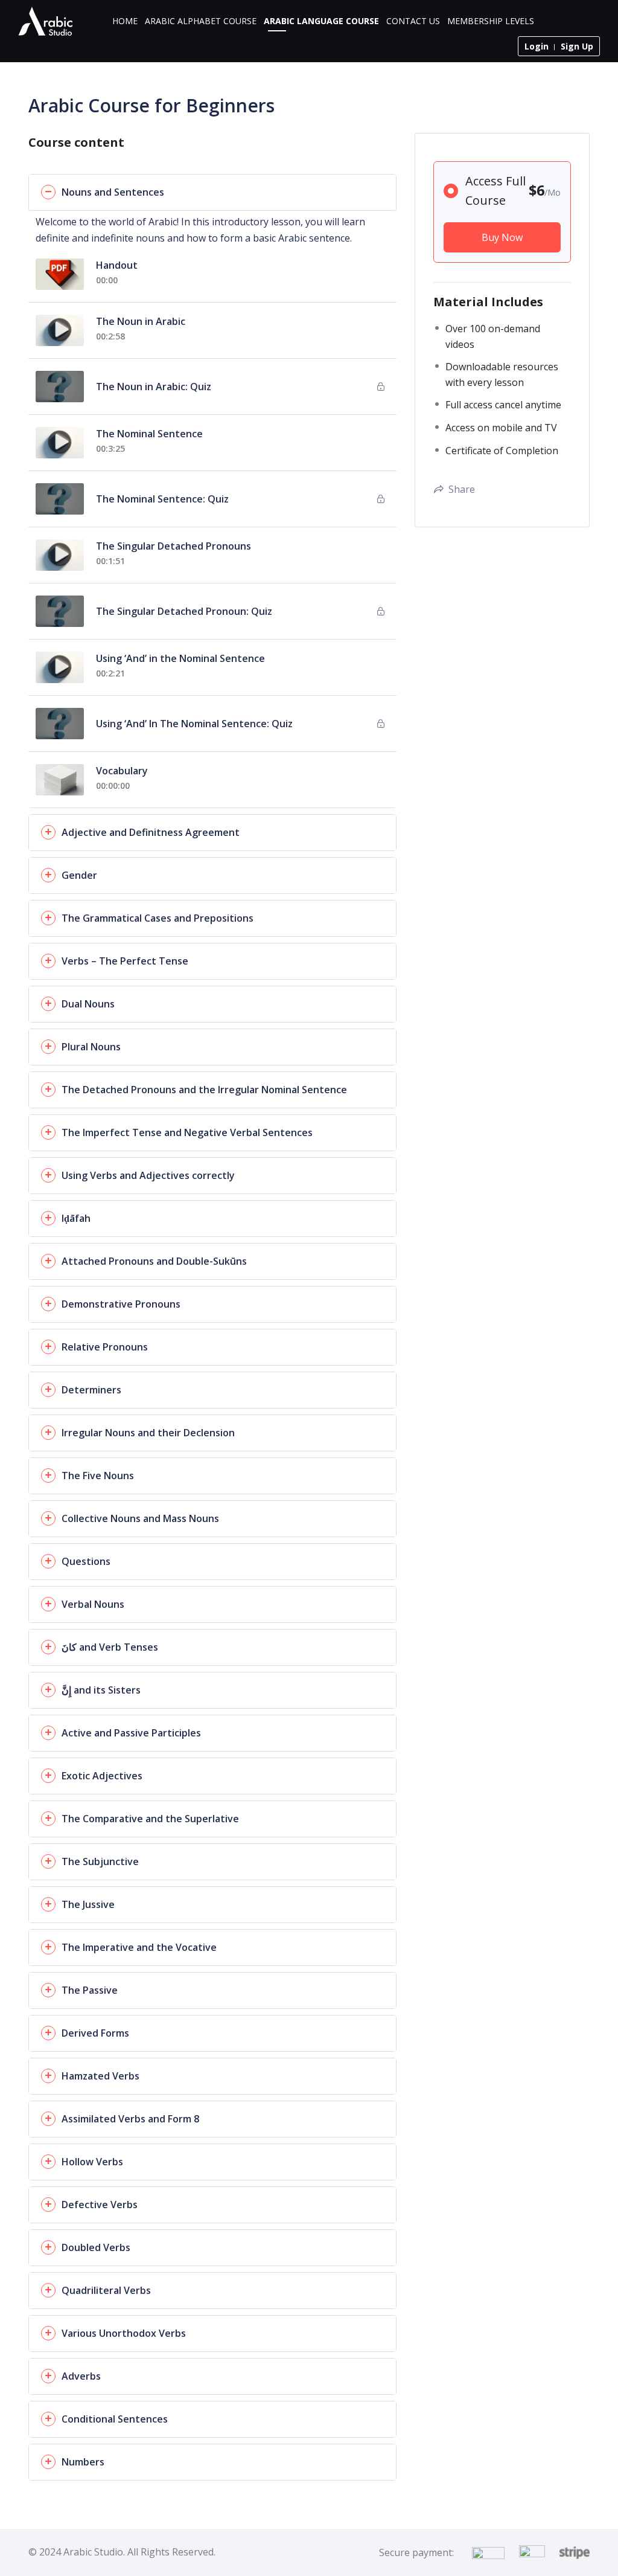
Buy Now (502, 237)
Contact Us (413, 21)
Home (125, 21)
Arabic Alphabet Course (201, 21)
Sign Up (577, 46)
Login (537, 46)
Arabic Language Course (321, 21)
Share (462, 489)
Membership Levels (491, 21)
